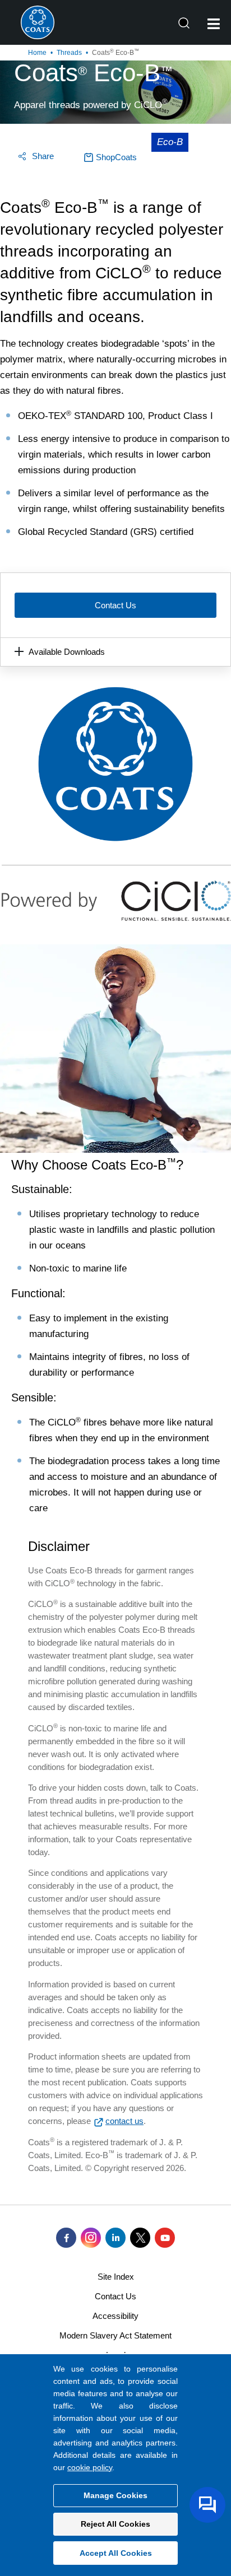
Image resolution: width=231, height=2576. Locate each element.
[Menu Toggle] (214, 24)
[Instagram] (91, 2238)
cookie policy (90, 2467)
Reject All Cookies (115, 2524)
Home (37, 53)
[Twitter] (140, 2238)
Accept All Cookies (116, 2553)
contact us (124, 2121)
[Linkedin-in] (115, 2238)
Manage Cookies (115, 2495)
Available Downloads (67, 652)
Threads (69, 53)
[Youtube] (165, 2238)
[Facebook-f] (66, 2238)
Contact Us (115, 605)
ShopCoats (116, 157)
